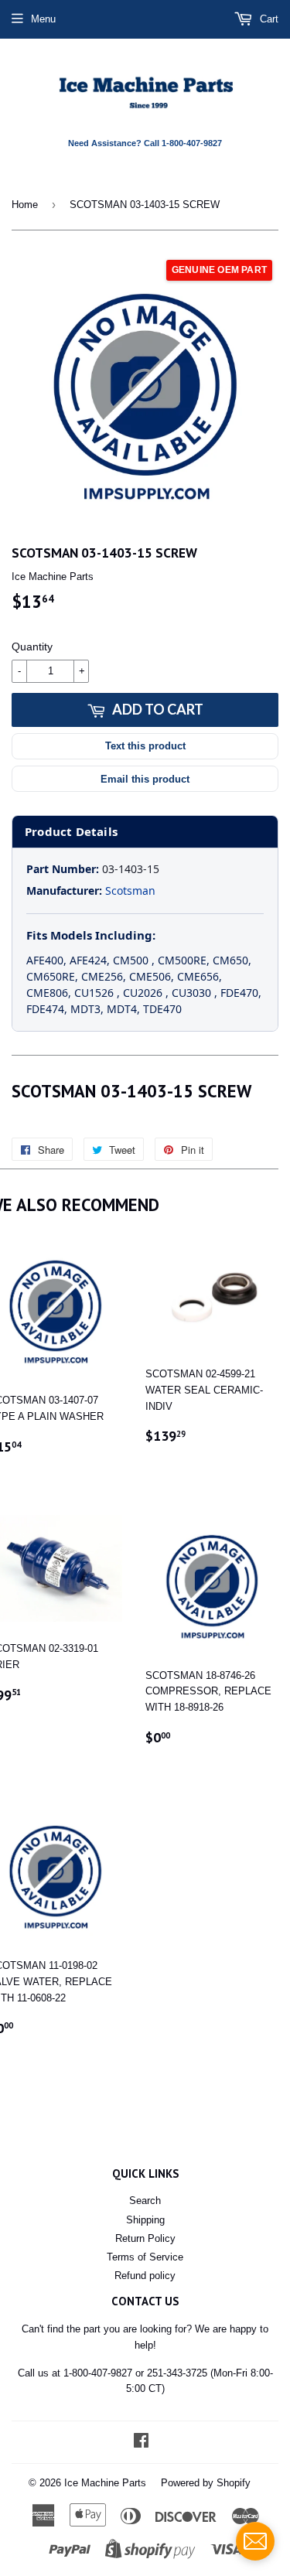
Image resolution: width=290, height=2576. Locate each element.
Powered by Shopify (206, 2483)
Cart (268, 19)
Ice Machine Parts (105, 2483)
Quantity (32, 647)
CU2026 (144, 993)
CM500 (132, 960)
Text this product (145, 746)
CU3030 (193, 993)
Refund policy (145, 2276)
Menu (43, 19)
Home (25, 205)
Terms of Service (145, 2257)
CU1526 (96, 993)
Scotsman (130, 891)
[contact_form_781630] (255, 2541)
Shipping (145, 2220)
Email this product (145, 779)
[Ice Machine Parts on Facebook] (141, 2443)
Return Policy (145, 2238)
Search (145, 2201)
